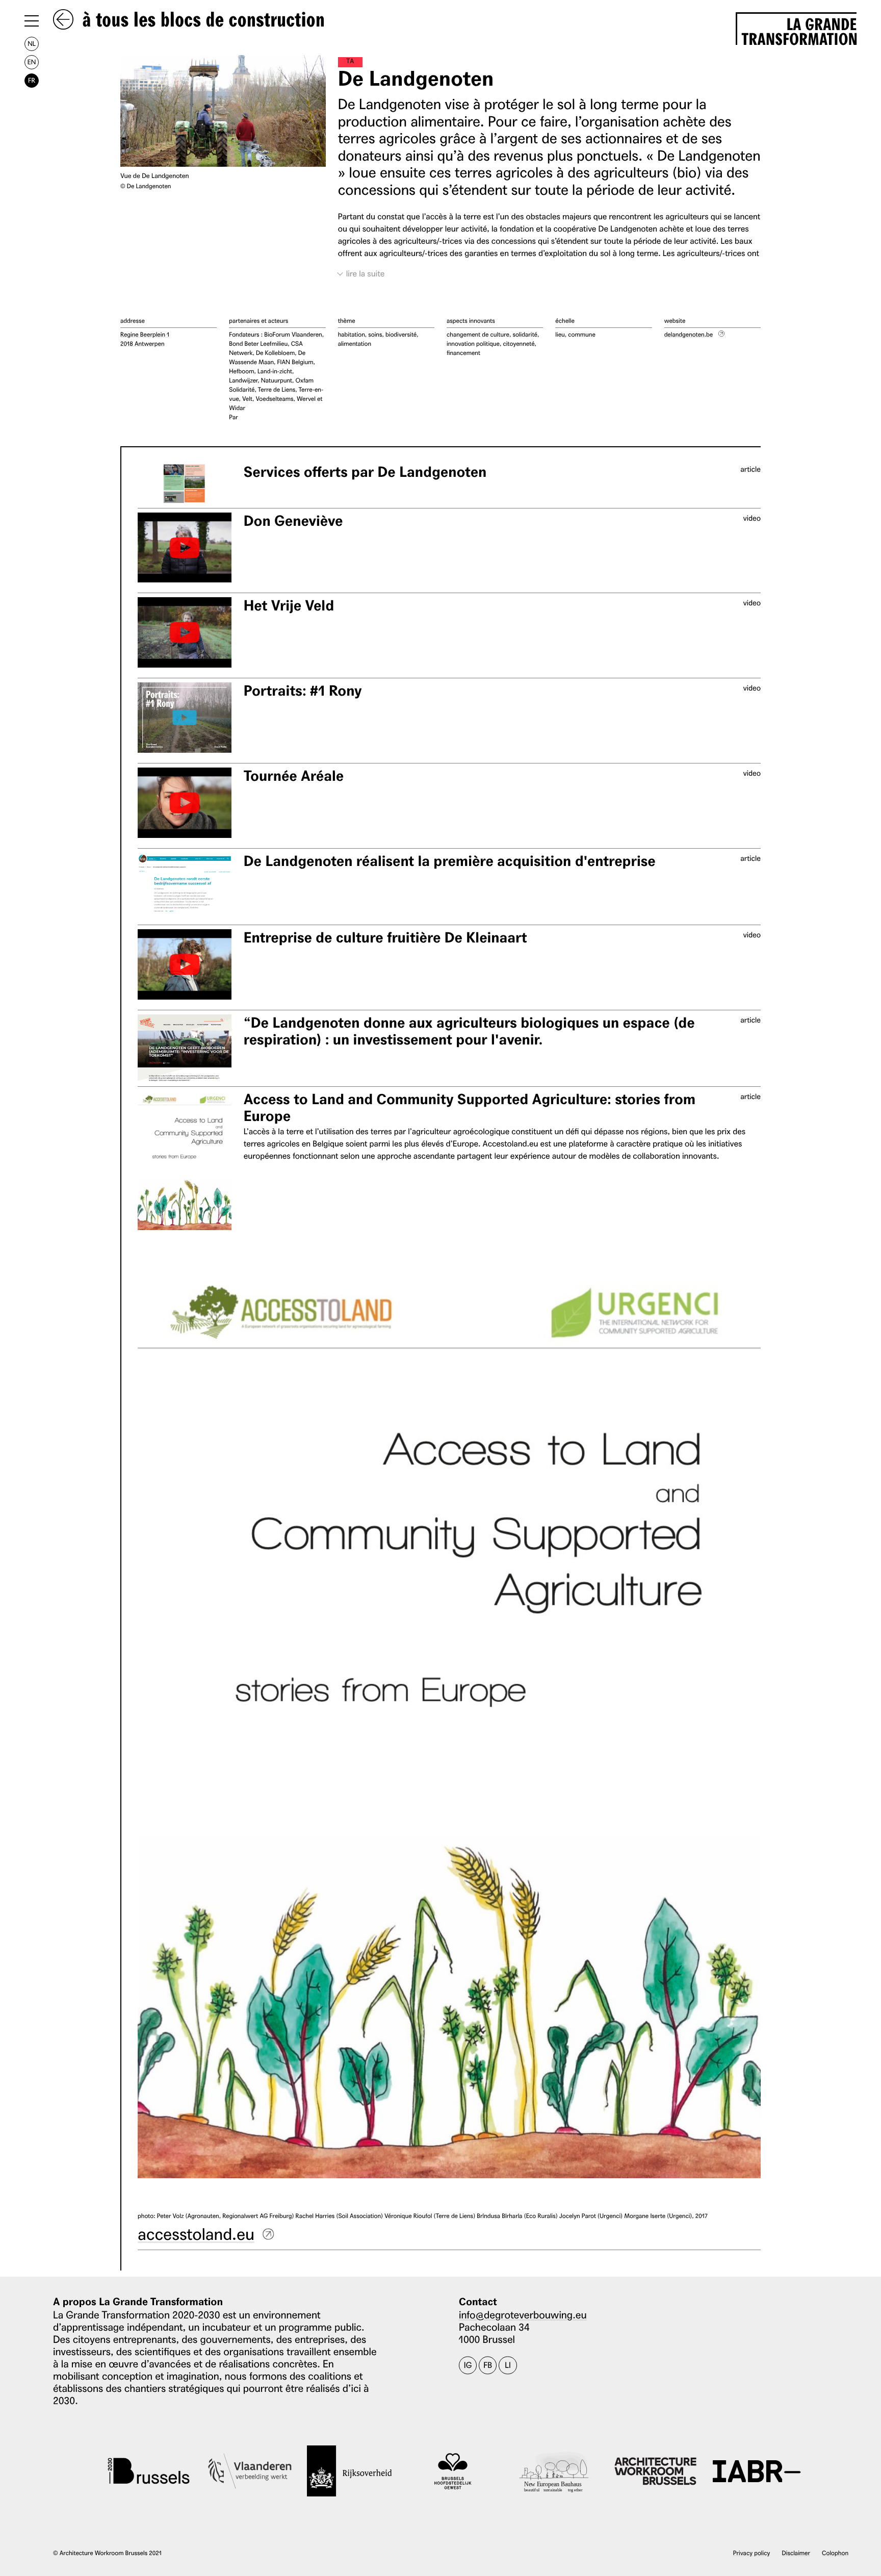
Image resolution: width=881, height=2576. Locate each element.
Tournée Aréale (294, 776)
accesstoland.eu (196, 2233)
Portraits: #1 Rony (303, 691)
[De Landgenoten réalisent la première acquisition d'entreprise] (185, 887)
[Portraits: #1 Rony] (185, 718)
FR (32, 80)
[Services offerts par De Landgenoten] (185, 484)
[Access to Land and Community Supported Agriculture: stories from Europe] (185, 1161)
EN (32, 62)
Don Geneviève (293, 521)
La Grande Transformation (799, 30)
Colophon (835, 2553)
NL (32, 44)
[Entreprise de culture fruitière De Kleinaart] (185, 964)
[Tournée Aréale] (185, 803)
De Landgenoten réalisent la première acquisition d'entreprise (450, 861)
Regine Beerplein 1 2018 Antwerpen (145, 339)
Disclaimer (796, 2553)
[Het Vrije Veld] (185, 632)
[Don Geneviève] (185, 548)
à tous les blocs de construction (201, 20)
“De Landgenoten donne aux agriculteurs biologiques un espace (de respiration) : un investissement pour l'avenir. (469, 1031)
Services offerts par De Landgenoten (365, 472)
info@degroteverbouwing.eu (523, 2314)
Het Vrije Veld (289, 606)
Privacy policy (752, 2553)
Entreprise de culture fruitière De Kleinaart (385, 938)
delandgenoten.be (689, 334)
